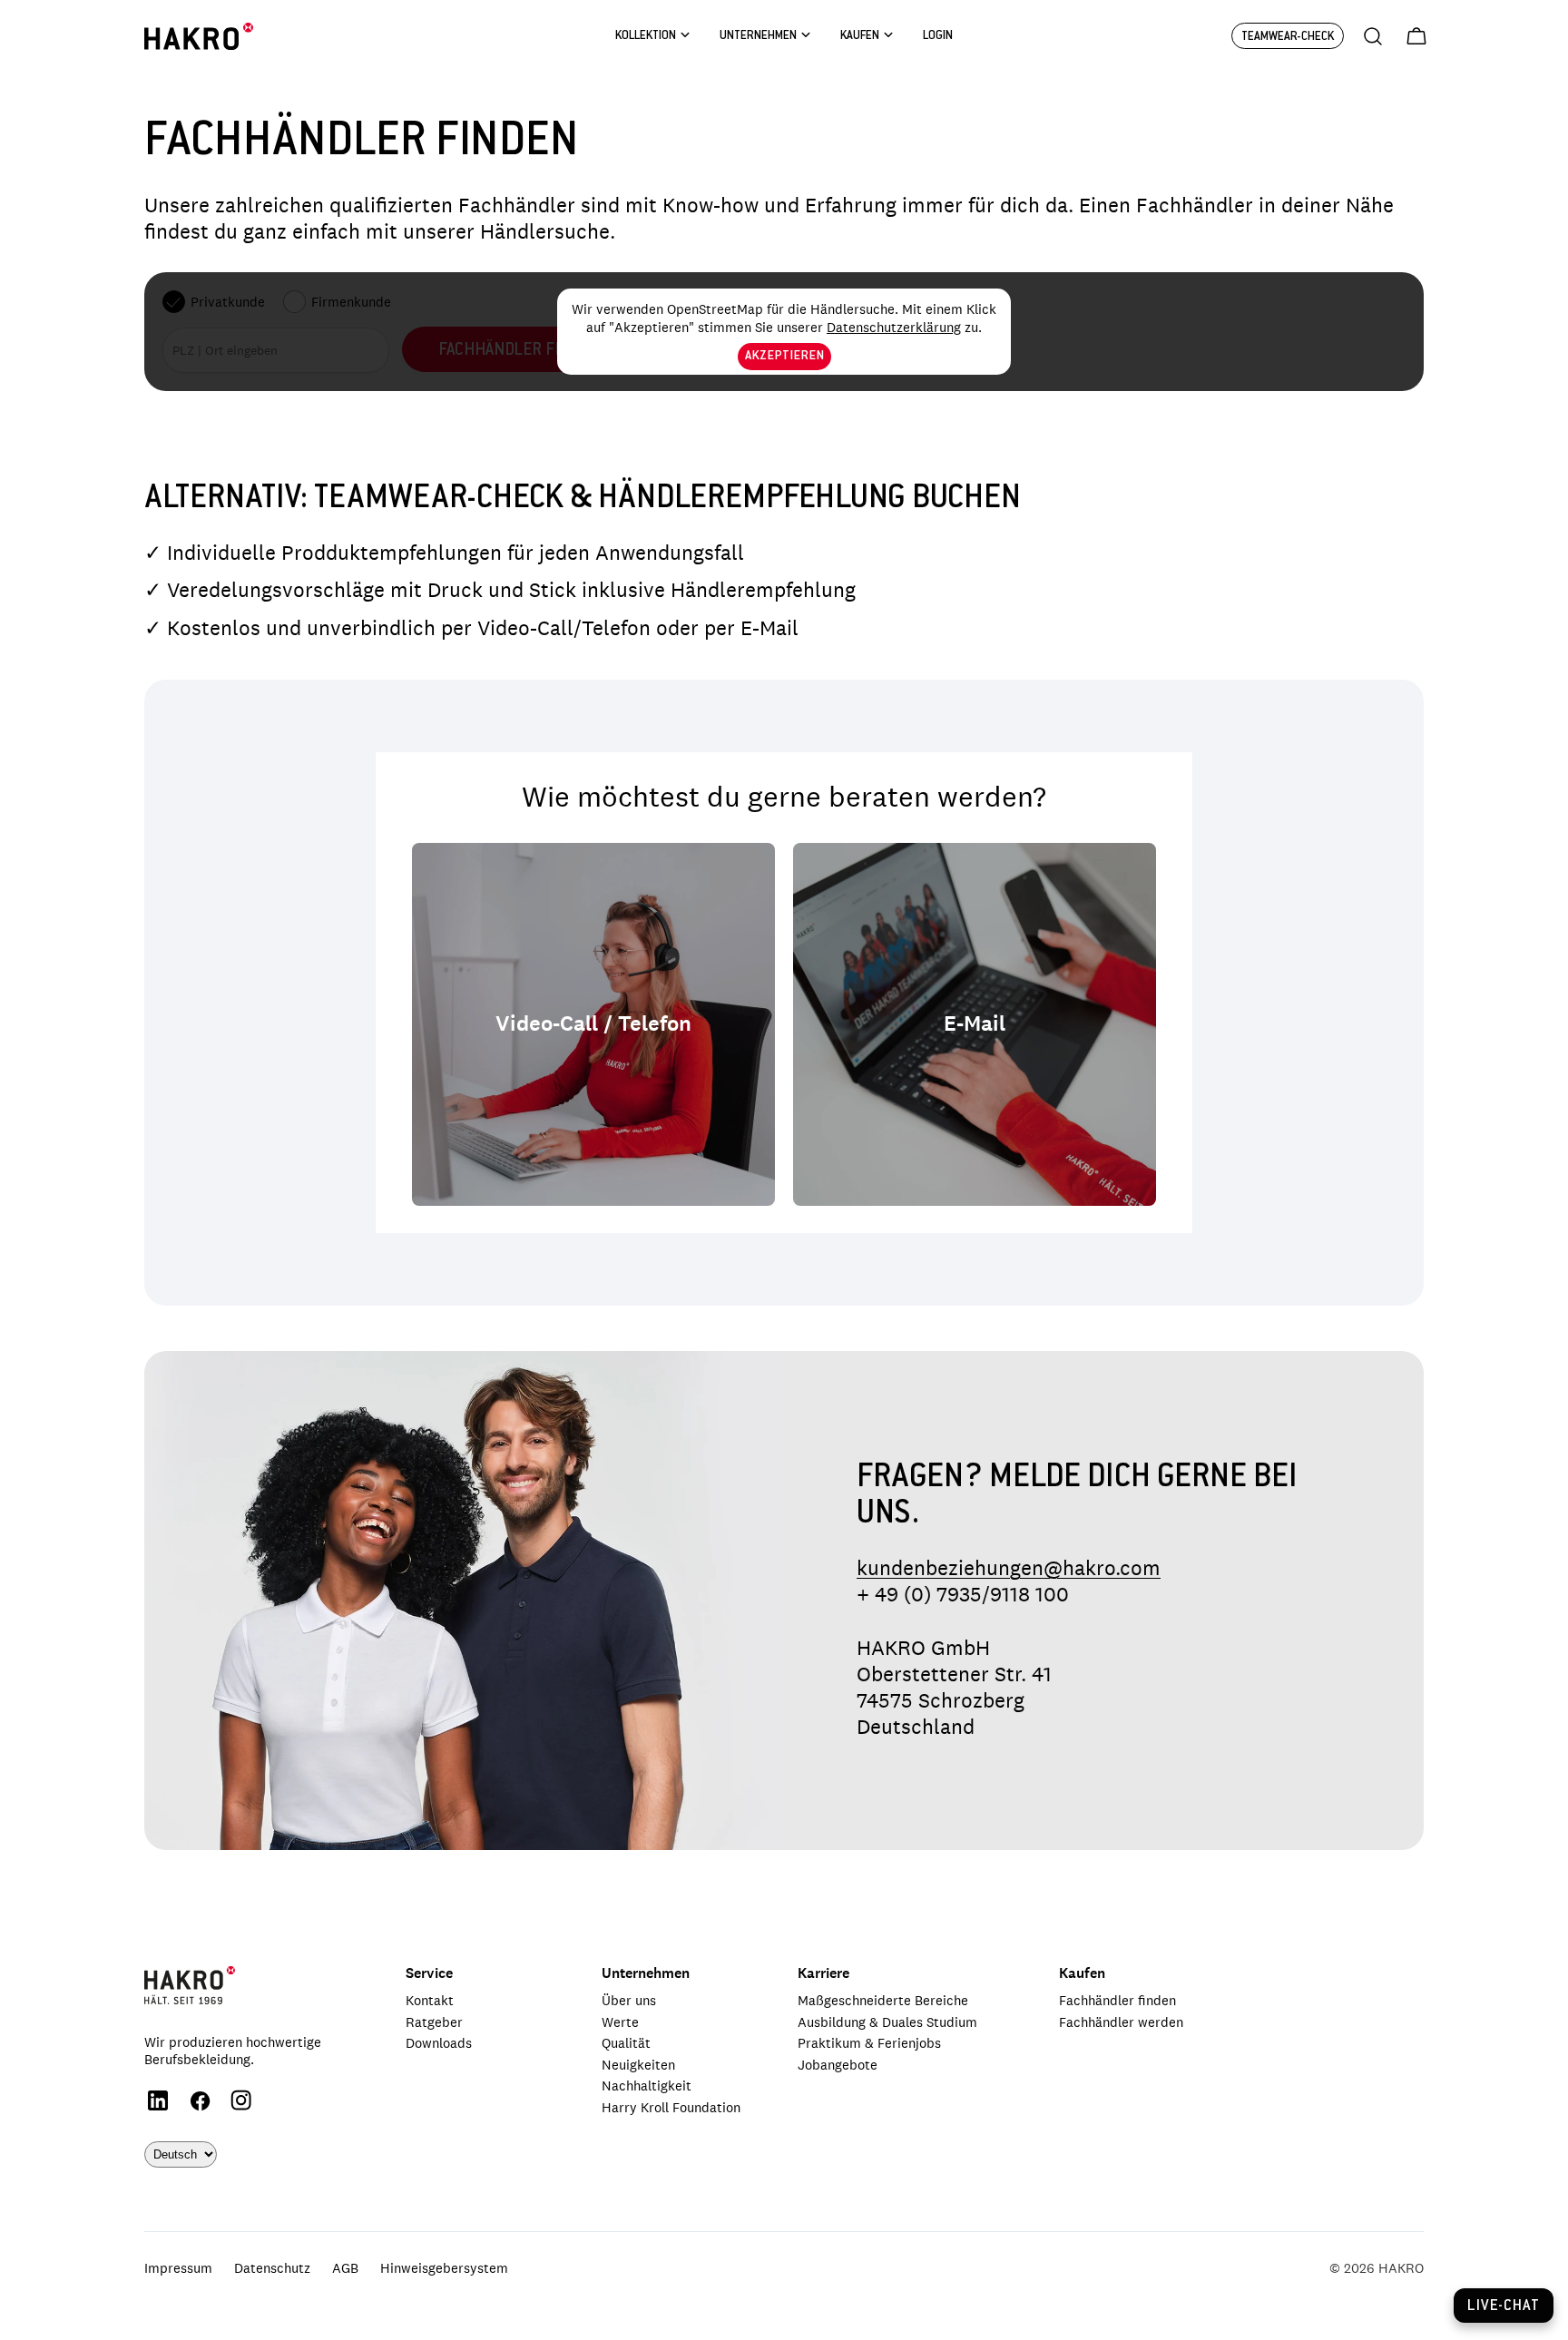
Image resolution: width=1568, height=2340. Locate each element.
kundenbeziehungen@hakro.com (1009, 1568)
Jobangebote (838, 2065)
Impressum (178, 2268)
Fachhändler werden (1121, 2022)
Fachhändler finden (1117, 2000)
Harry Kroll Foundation (671, 2107)
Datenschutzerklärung (894, 327)
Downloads (439, 2043)
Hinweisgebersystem (444, 2268)
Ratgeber (434, 2022)
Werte (620, 2022)
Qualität (626, 2043)
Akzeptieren (784, 357)
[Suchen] (1373, 36)
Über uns (629, 2000)
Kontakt (430, 2000)
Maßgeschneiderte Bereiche (883, 2000)
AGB (345, 2268)
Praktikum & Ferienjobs (869, 2043)
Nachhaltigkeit (647, 2085)
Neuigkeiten (638, 2065)
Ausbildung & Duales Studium (887, 2022)
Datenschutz (272, 2268)
